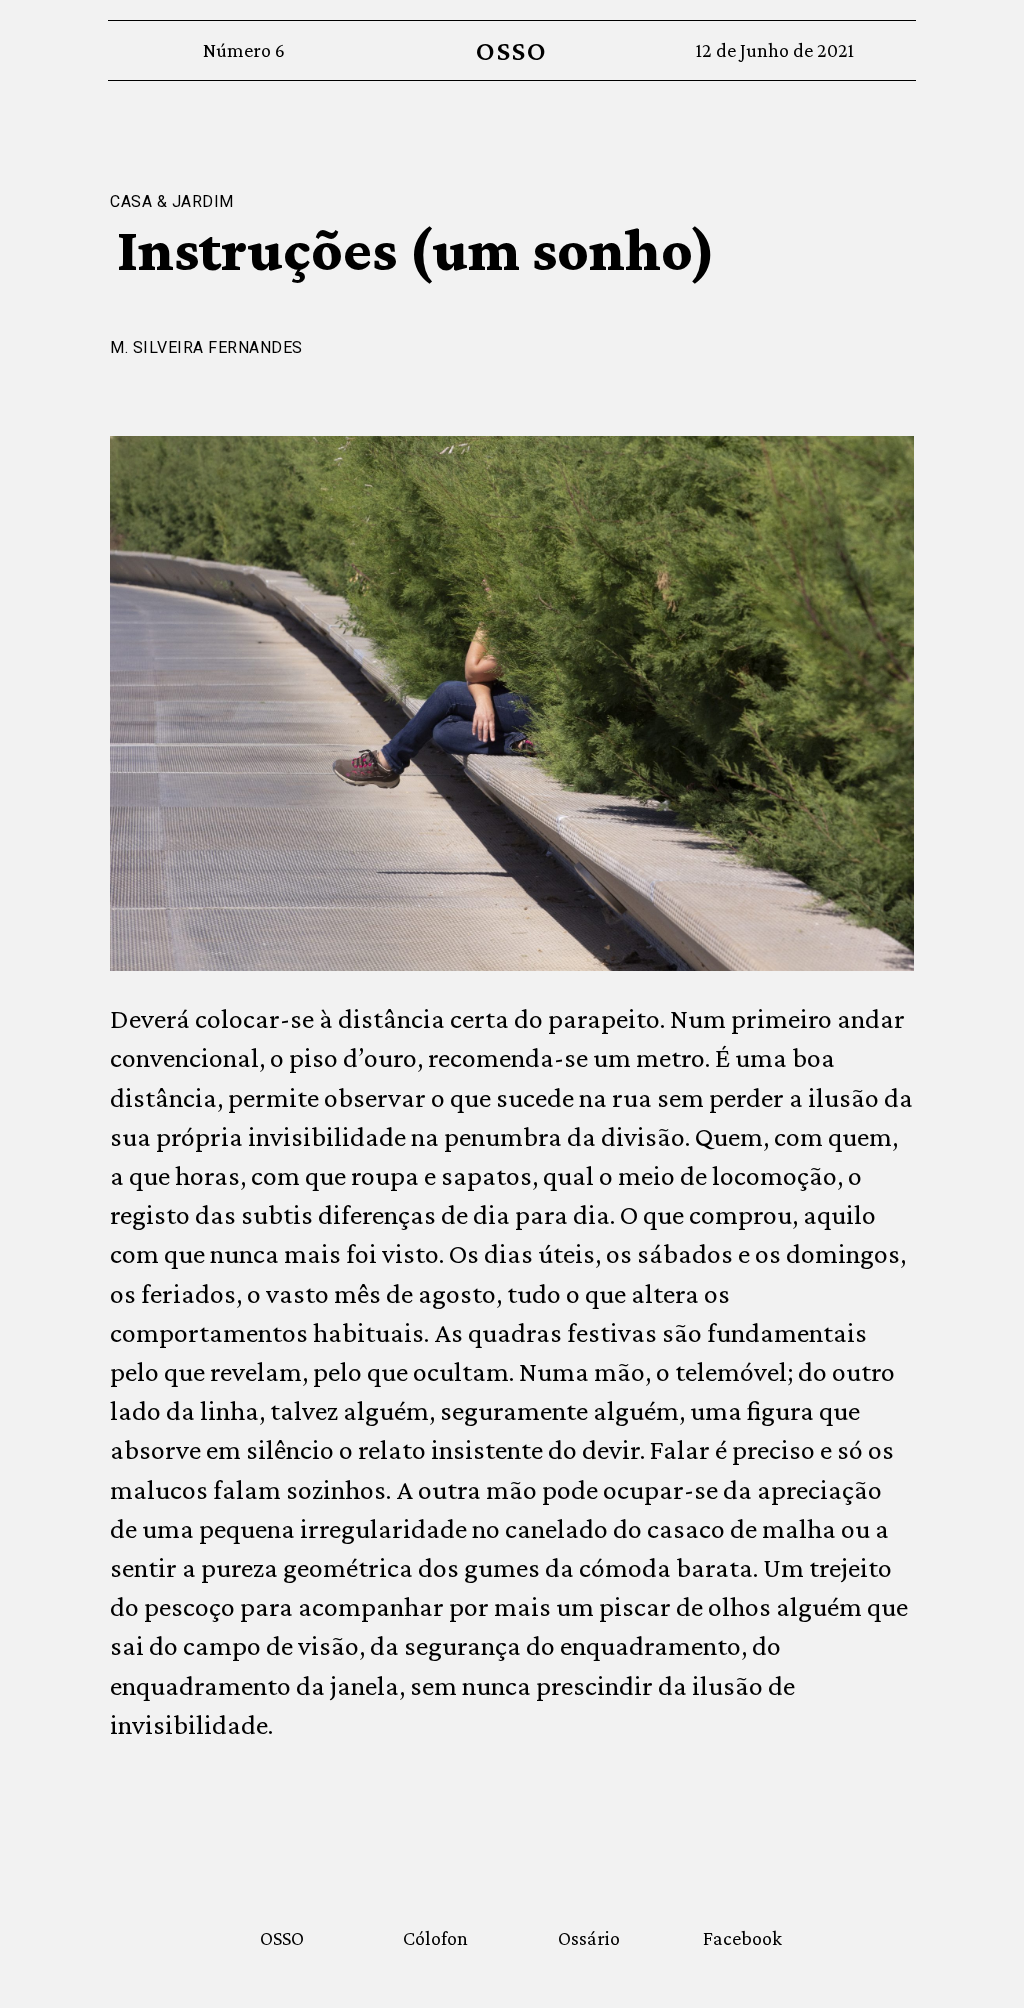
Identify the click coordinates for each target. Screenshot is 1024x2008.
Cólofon (435, 1938)
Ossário (589, 1938)
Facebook (742, 1938)
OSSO (511, 50)
